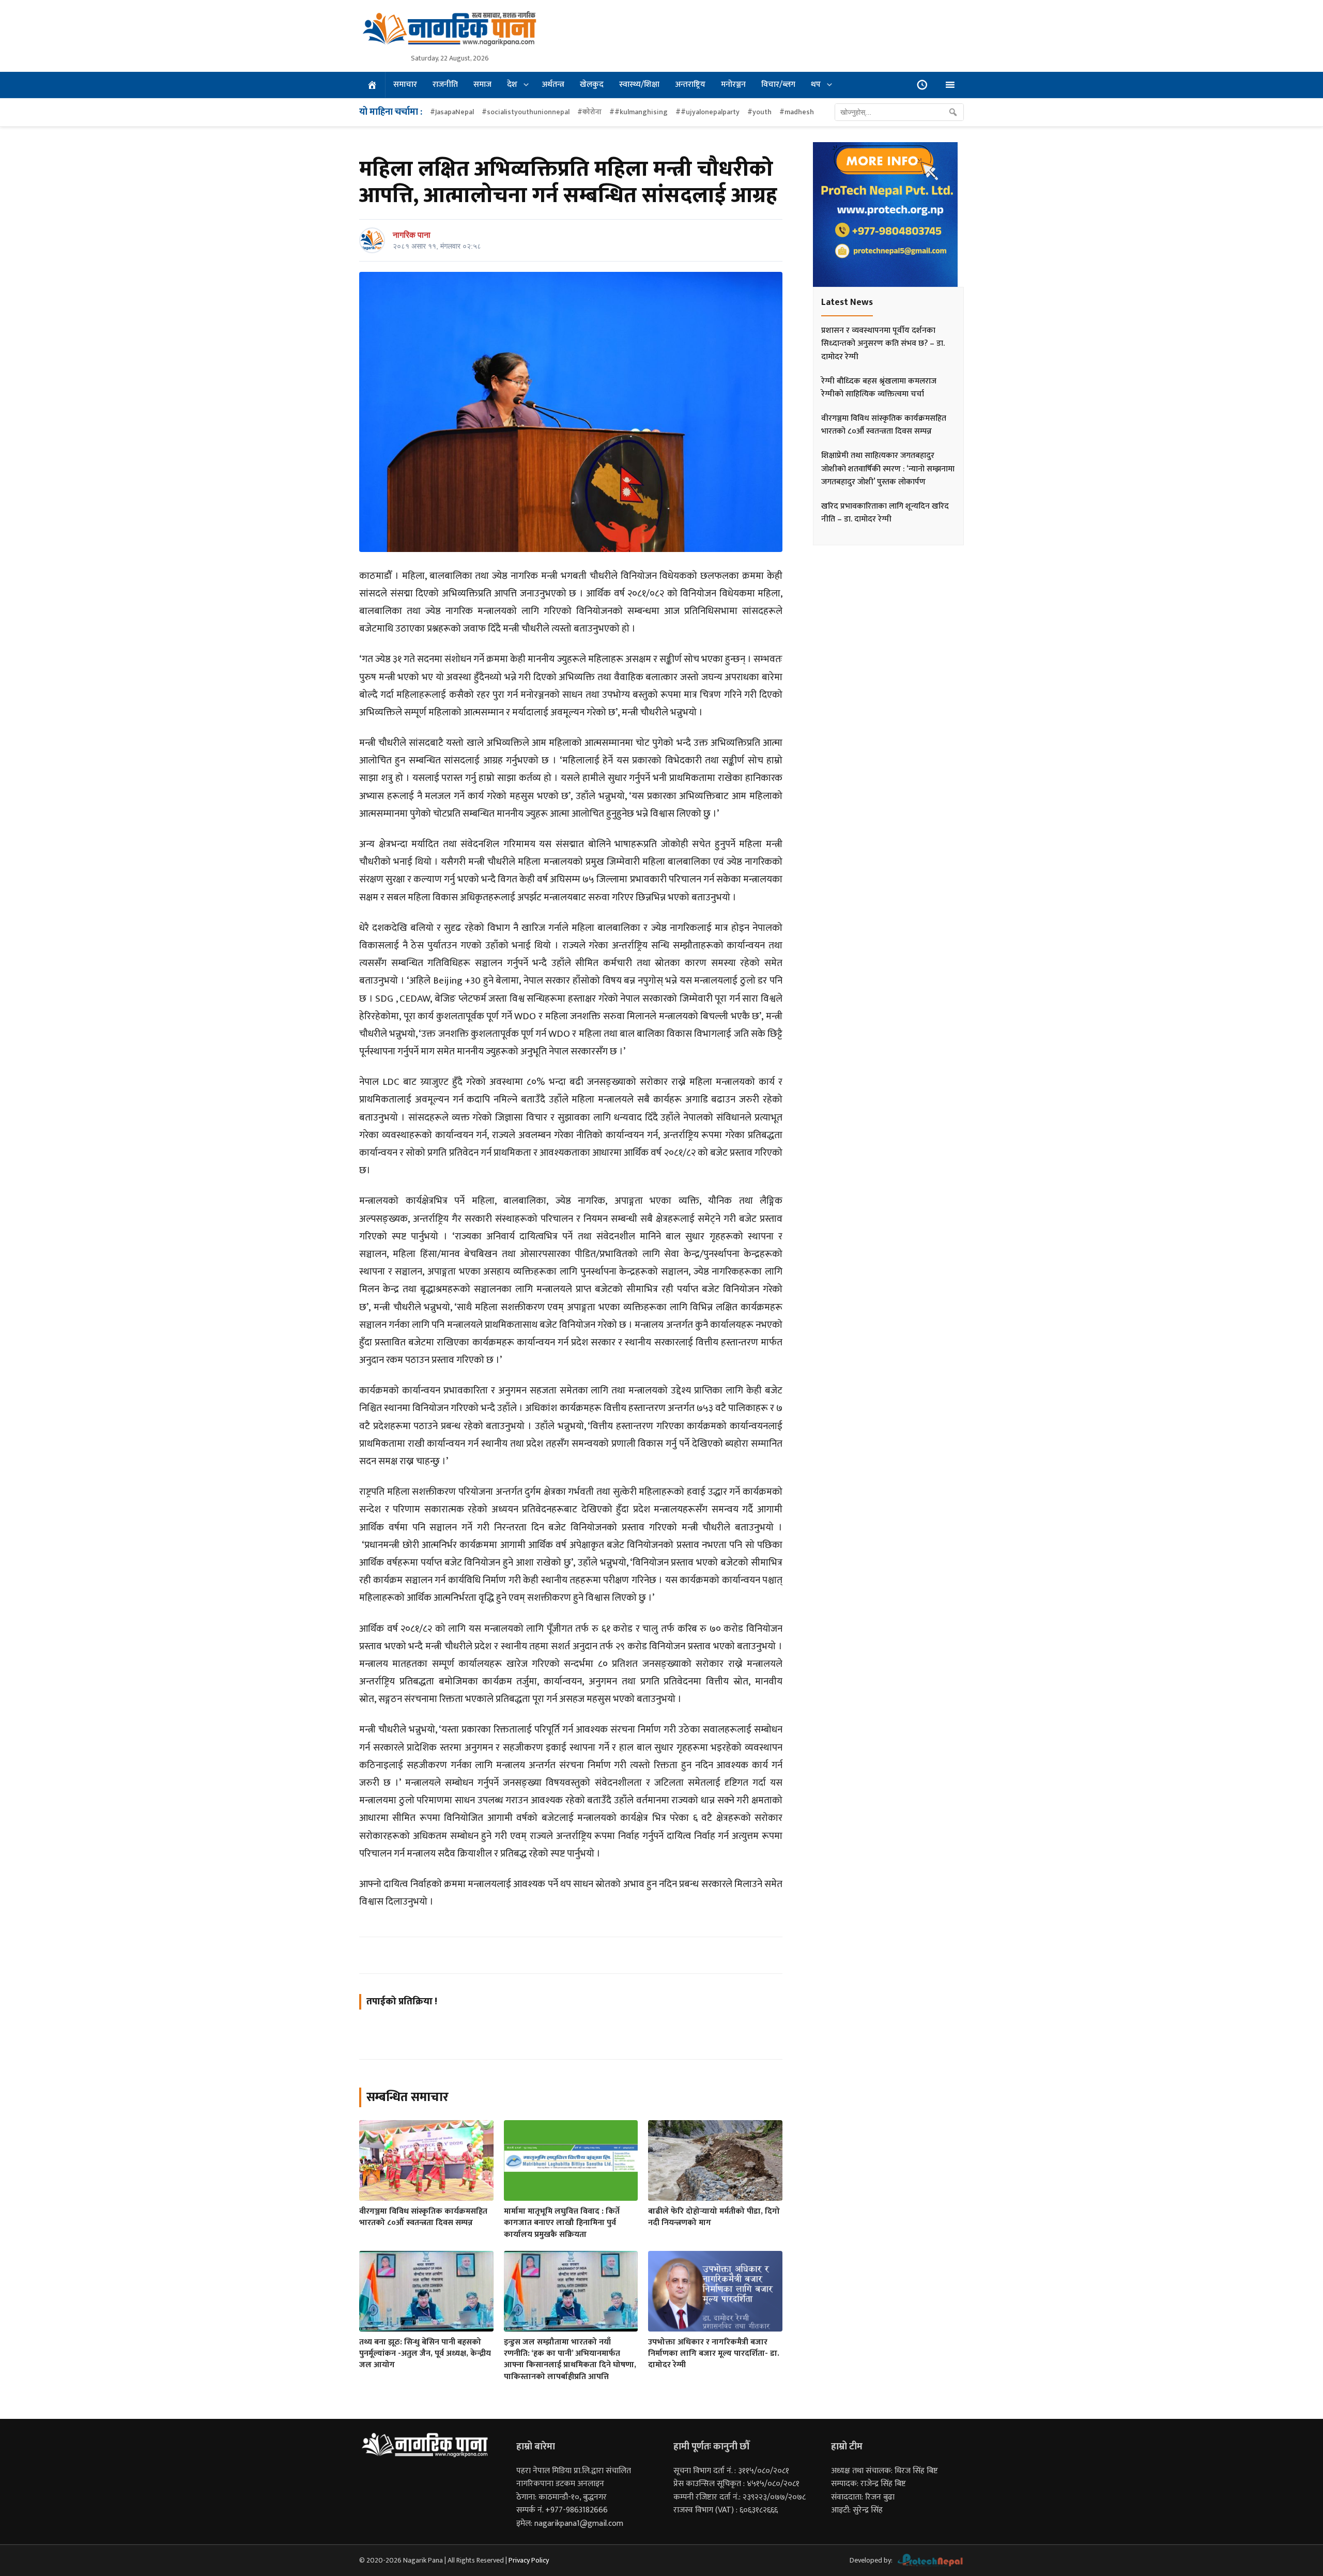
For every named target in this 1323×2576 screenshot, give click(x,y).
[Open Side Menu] (950, 85)
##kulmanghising (639, 112)
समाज (482, 85)
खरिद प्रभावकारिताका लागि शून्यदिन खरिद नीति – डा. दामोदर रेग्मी (885, 513)
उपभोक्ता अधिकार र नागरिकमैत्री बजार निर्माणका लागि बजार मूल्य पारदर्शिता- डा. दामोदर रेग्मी (714, 2354)
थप (816, 85)
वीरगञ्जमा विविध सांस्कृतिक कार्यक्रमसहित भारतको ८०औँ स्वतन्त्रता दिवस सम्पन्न (423, 2217)
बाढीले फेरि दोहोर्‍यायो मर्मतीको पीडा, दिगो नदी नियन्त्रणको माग (714, 2217)
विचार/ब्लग (778, 85)
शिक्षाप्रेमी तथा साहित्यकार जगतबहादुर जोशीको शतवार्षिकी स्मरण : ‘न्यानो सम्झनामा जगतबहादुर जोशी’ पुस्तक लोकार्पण (888, 469)
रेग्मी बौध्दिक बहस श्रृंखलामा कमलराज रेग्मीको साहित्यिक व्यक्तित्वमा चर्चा (879, 388)
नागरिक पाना (412, 235)
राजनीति (445, 85)
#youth (759, 112)
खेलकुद (592, 85)
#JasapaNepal (452, 112)
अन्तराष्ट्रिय (690, 85)
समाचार (405, 85)
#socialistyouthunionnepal (526, 112)
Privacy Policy (529, 2560)
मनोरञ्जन (733, 85)
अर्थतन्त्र (553, 85)
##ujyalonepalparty (707, 112)
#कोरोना (589, 112)
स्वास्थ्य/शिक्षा (639, 85)
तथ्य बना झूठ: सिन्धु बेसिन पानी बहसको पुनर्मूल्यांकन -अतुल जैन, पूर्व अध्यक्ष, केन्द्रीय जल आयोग (425, 2354)
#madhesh (797, 112)
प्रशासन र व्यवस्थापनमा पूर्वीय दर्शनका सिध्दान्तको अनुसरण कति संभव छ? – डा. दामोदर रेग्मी (883, 344)
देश (512, 85)
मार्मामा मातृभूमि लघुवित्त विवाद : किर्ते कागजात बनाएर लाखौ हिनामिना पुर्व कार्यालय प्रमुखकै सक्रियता (562, 2223)
